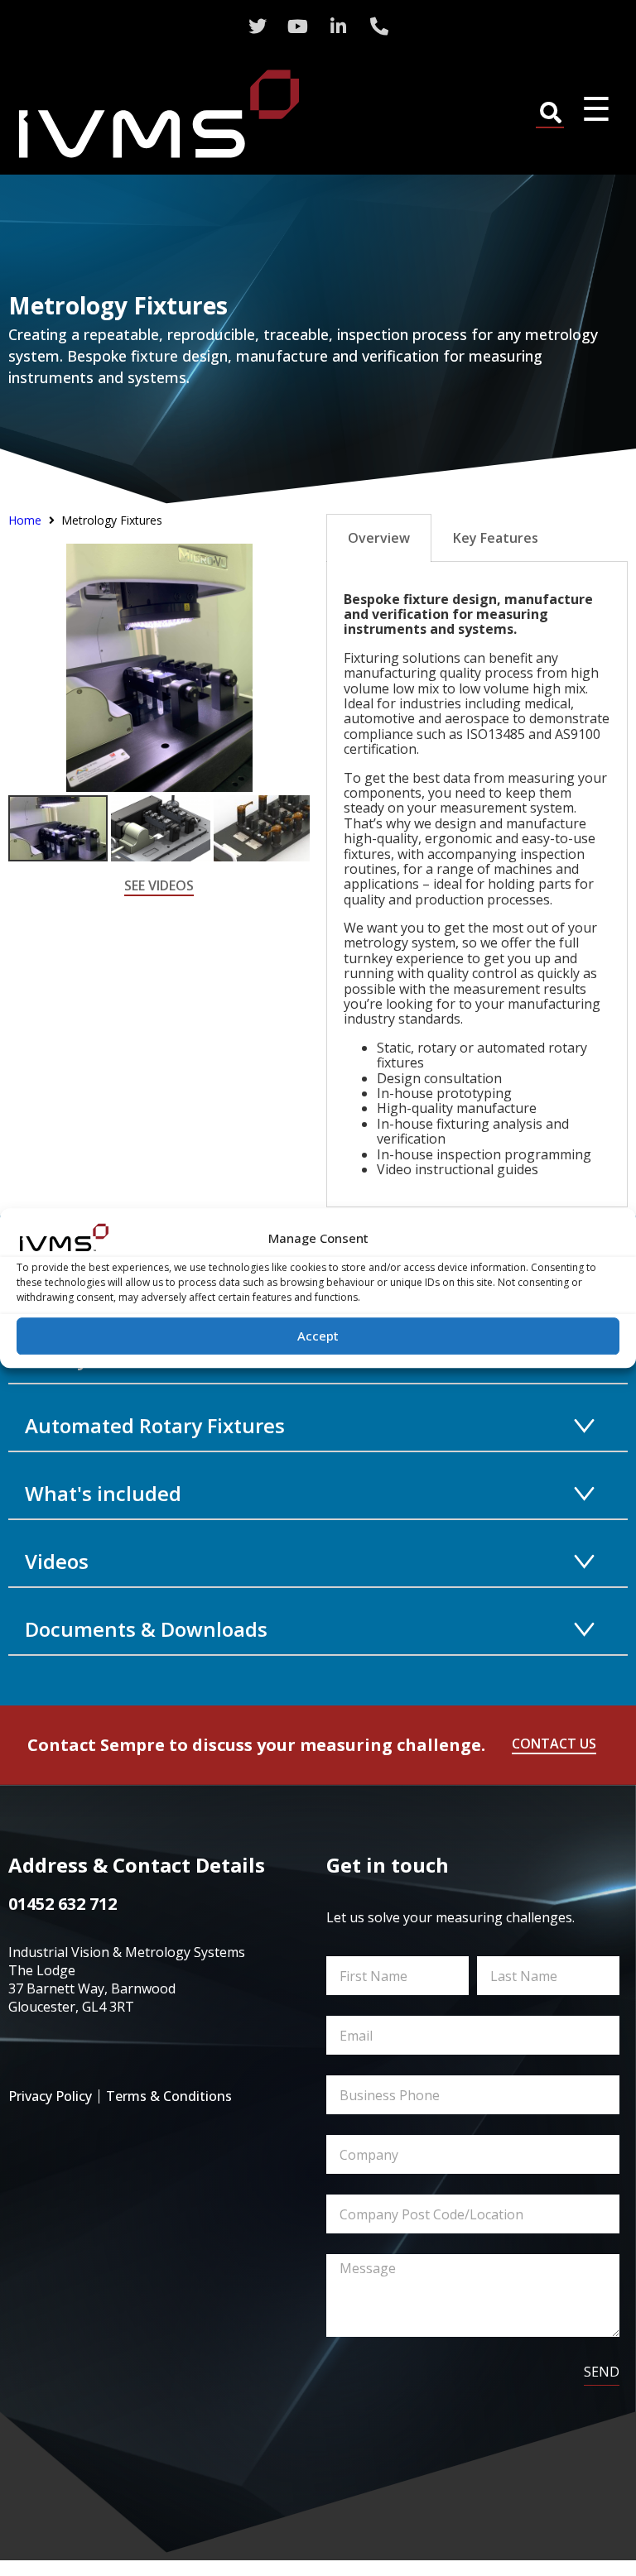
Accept (318, 1336)
